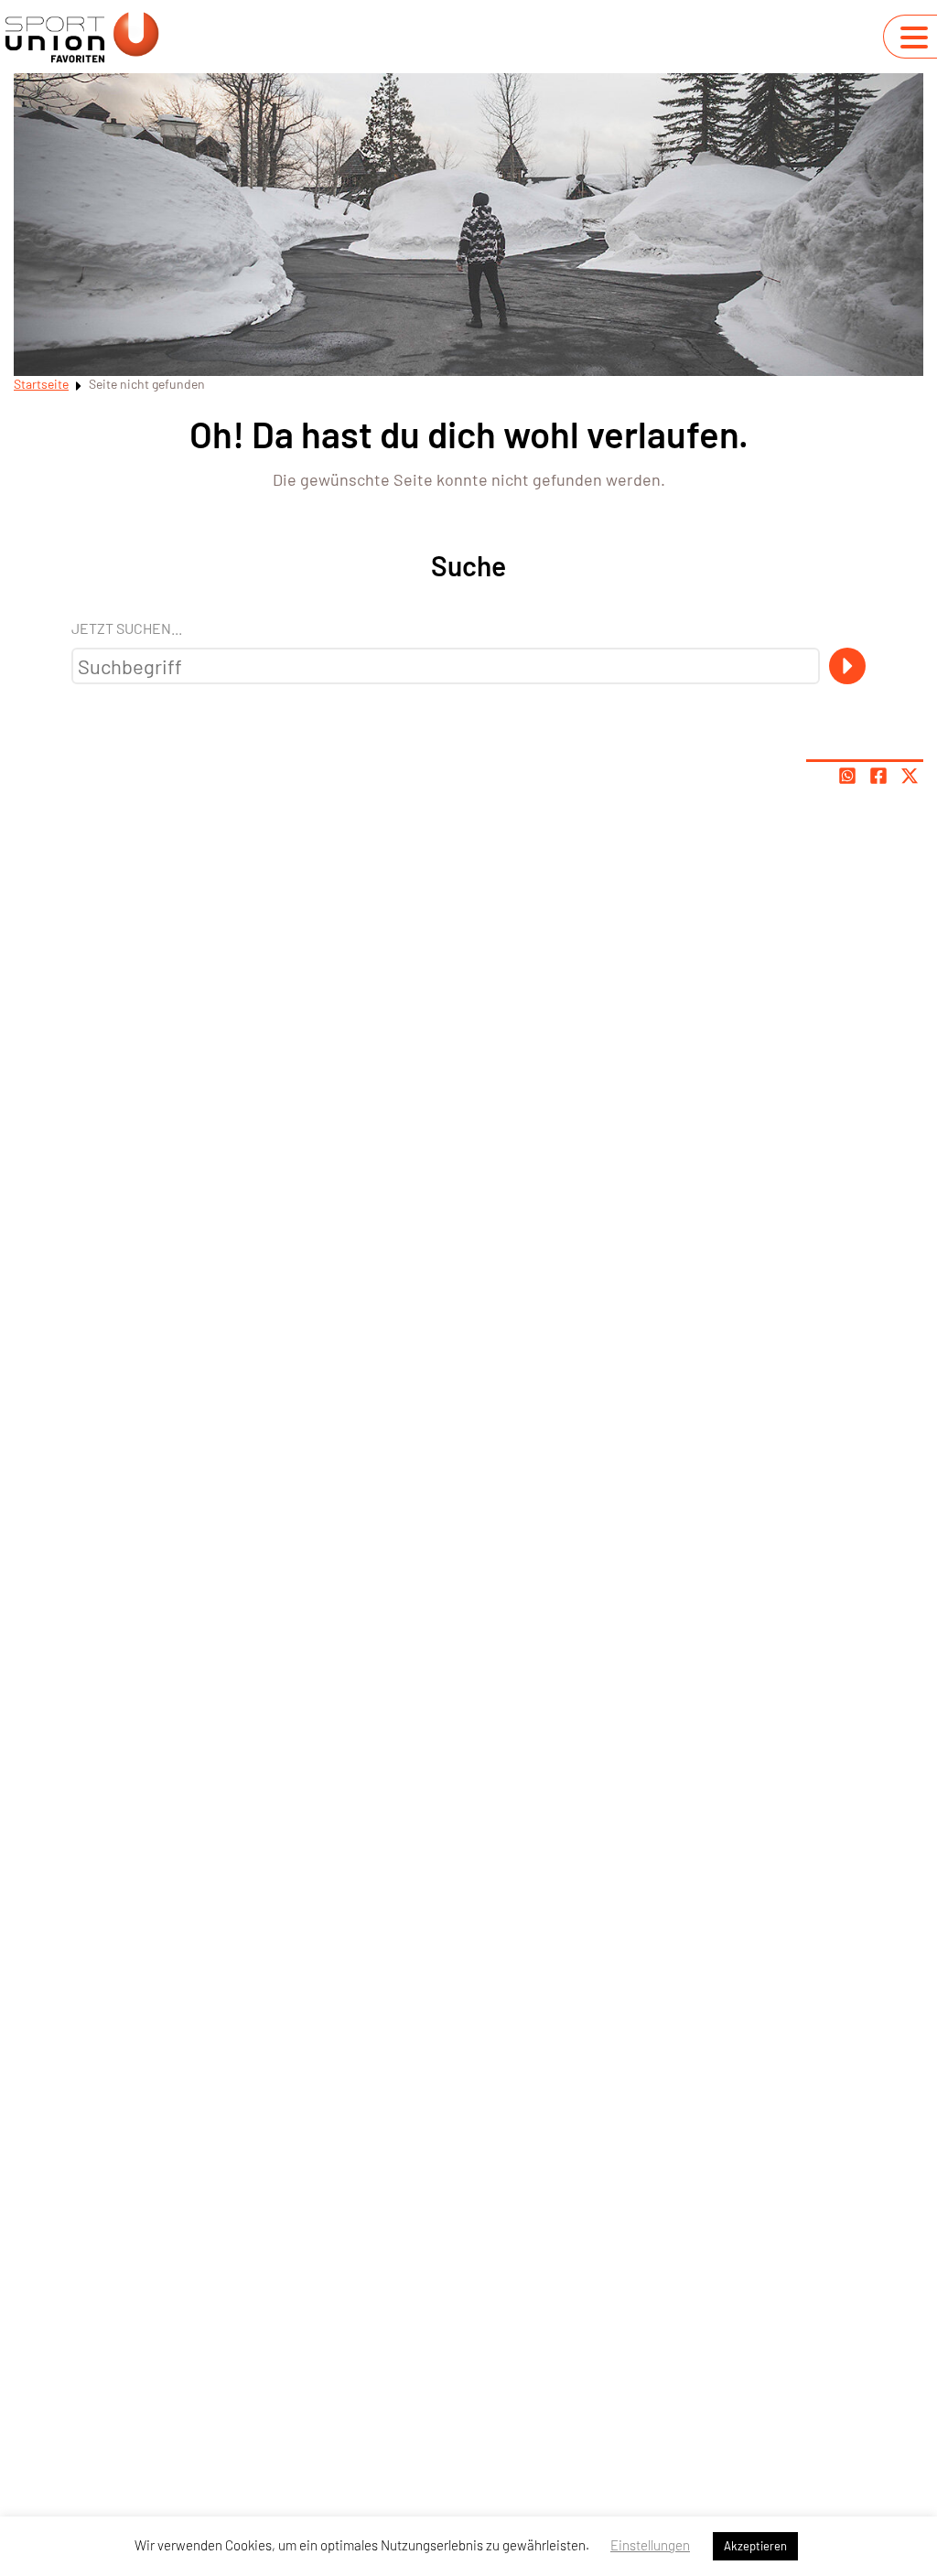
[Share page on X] (910, 776)
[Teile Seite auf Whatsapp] (847, 776)
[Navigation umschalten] (914, 38)
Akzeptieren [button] (755, 2546)
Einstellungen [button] (650, 2545)
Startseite (41, 384)
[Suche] (847, 666)
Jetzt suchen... (127, 628)
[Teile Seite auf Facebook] (878, 776)
